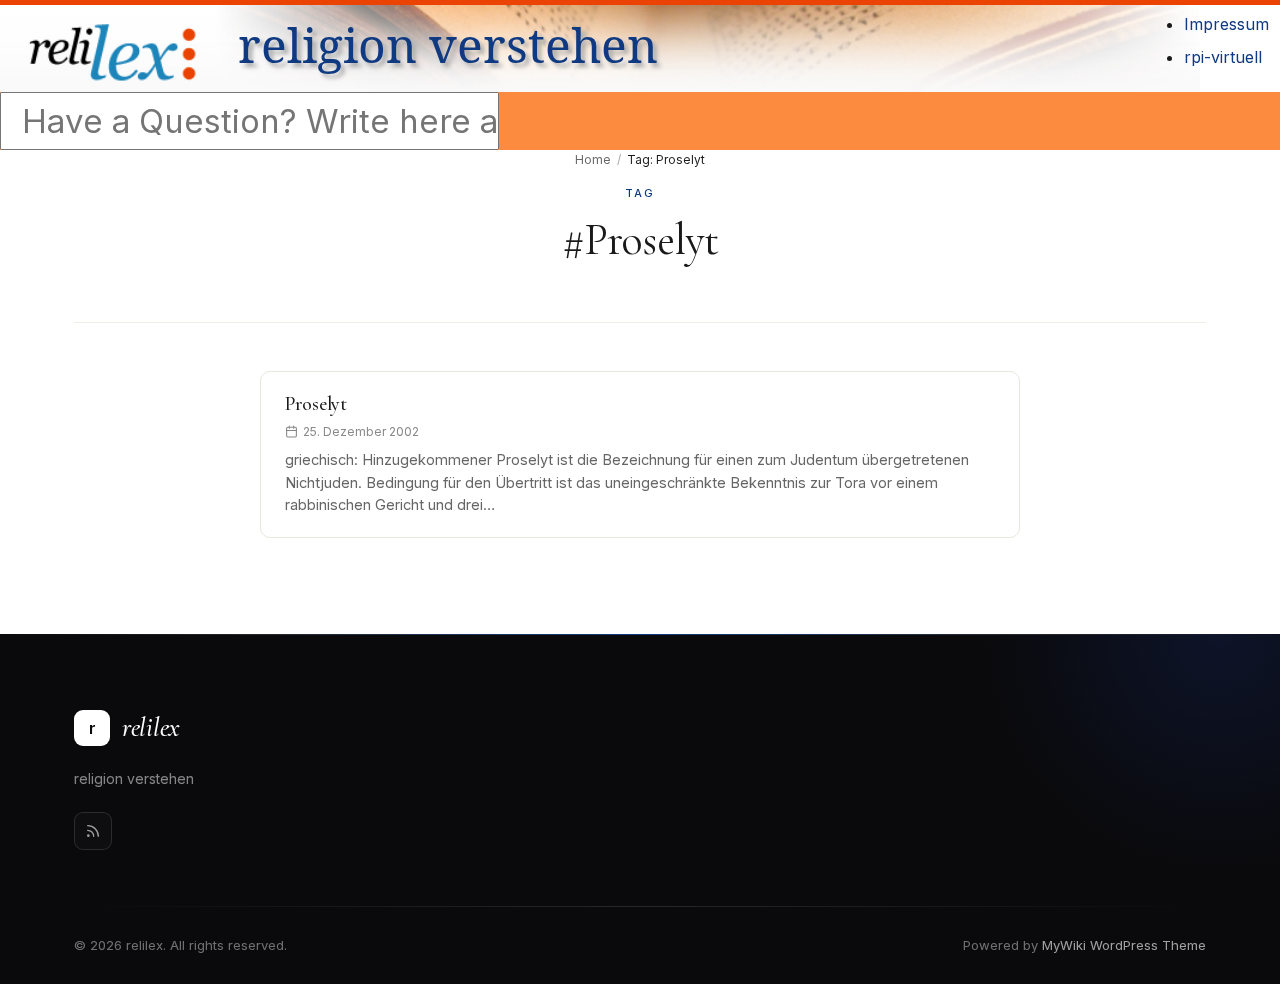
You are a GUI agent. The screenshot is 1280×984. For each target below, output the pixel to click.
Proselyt (316, 404)
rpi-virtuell (1223, 57)
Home (593, 159)
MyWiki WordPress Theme (1124, 945)
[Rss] (93, 831)
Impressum (1226, 24)
